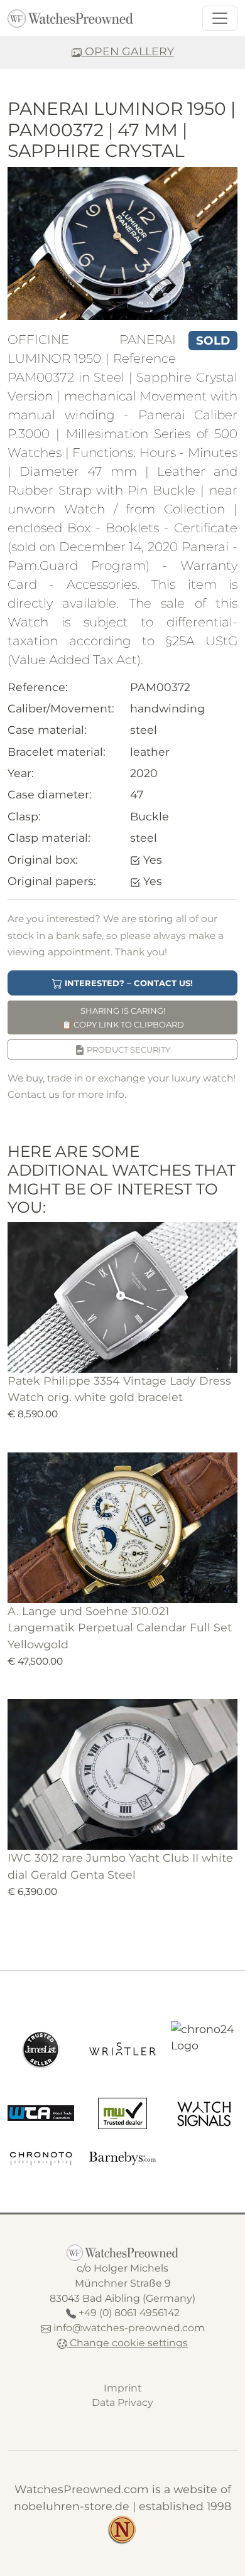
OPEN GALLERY (128, 51)
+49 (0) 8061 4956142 (129, 2313)
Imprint (122, 2388)
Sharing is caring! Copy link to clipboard (123, 1017)
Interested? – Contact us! (128, 983)
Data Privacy (122, 2402)
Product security (128, 1049)
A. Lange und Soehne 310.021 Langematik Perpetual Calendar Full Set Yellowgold (120, 1628)
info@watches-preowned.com (129, 2328)
